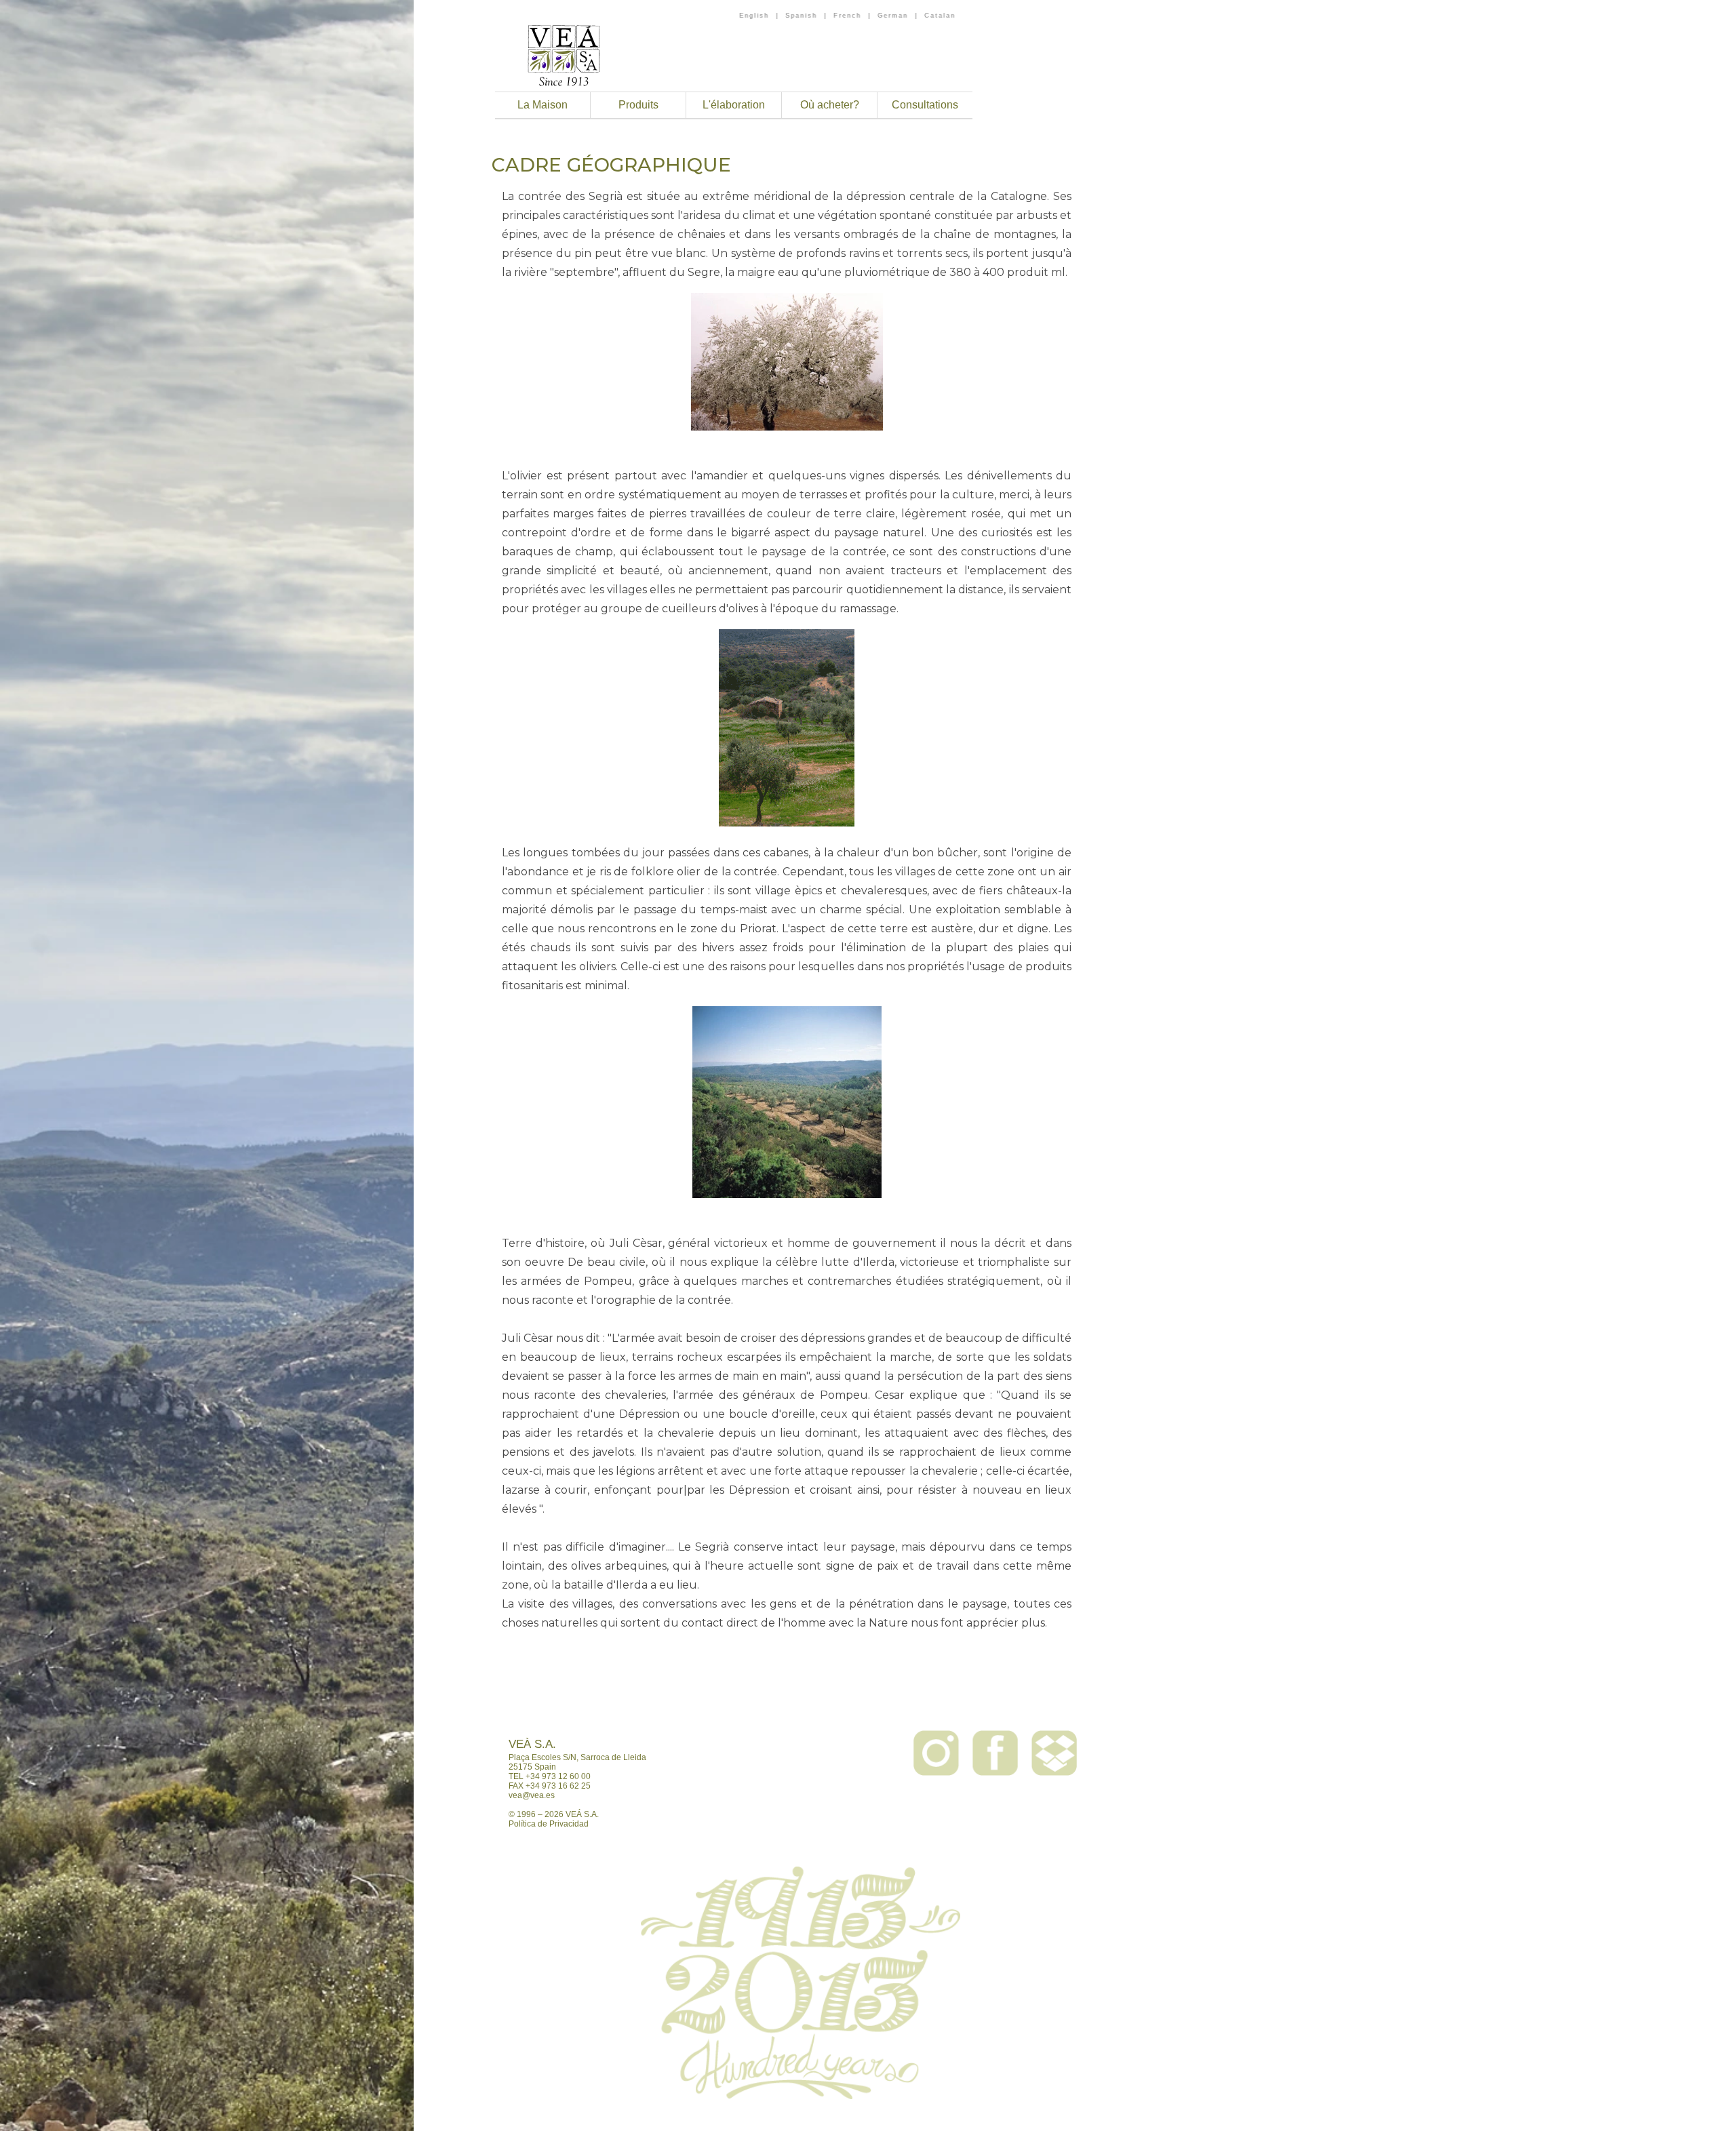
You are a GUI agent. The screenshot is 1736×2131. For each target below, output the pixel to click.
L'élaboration (734, 105)
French (847, 16)
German (893, 16)
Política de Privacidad (549, 1824)
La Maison (542, 105)
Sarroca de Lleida (613, 1757)
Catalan (940, 16)
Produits (638, 105)
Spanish (801, 16)
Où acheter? (830, 105)
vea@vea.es (532, 1795)
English (754, 16)
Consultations (925, 105)
